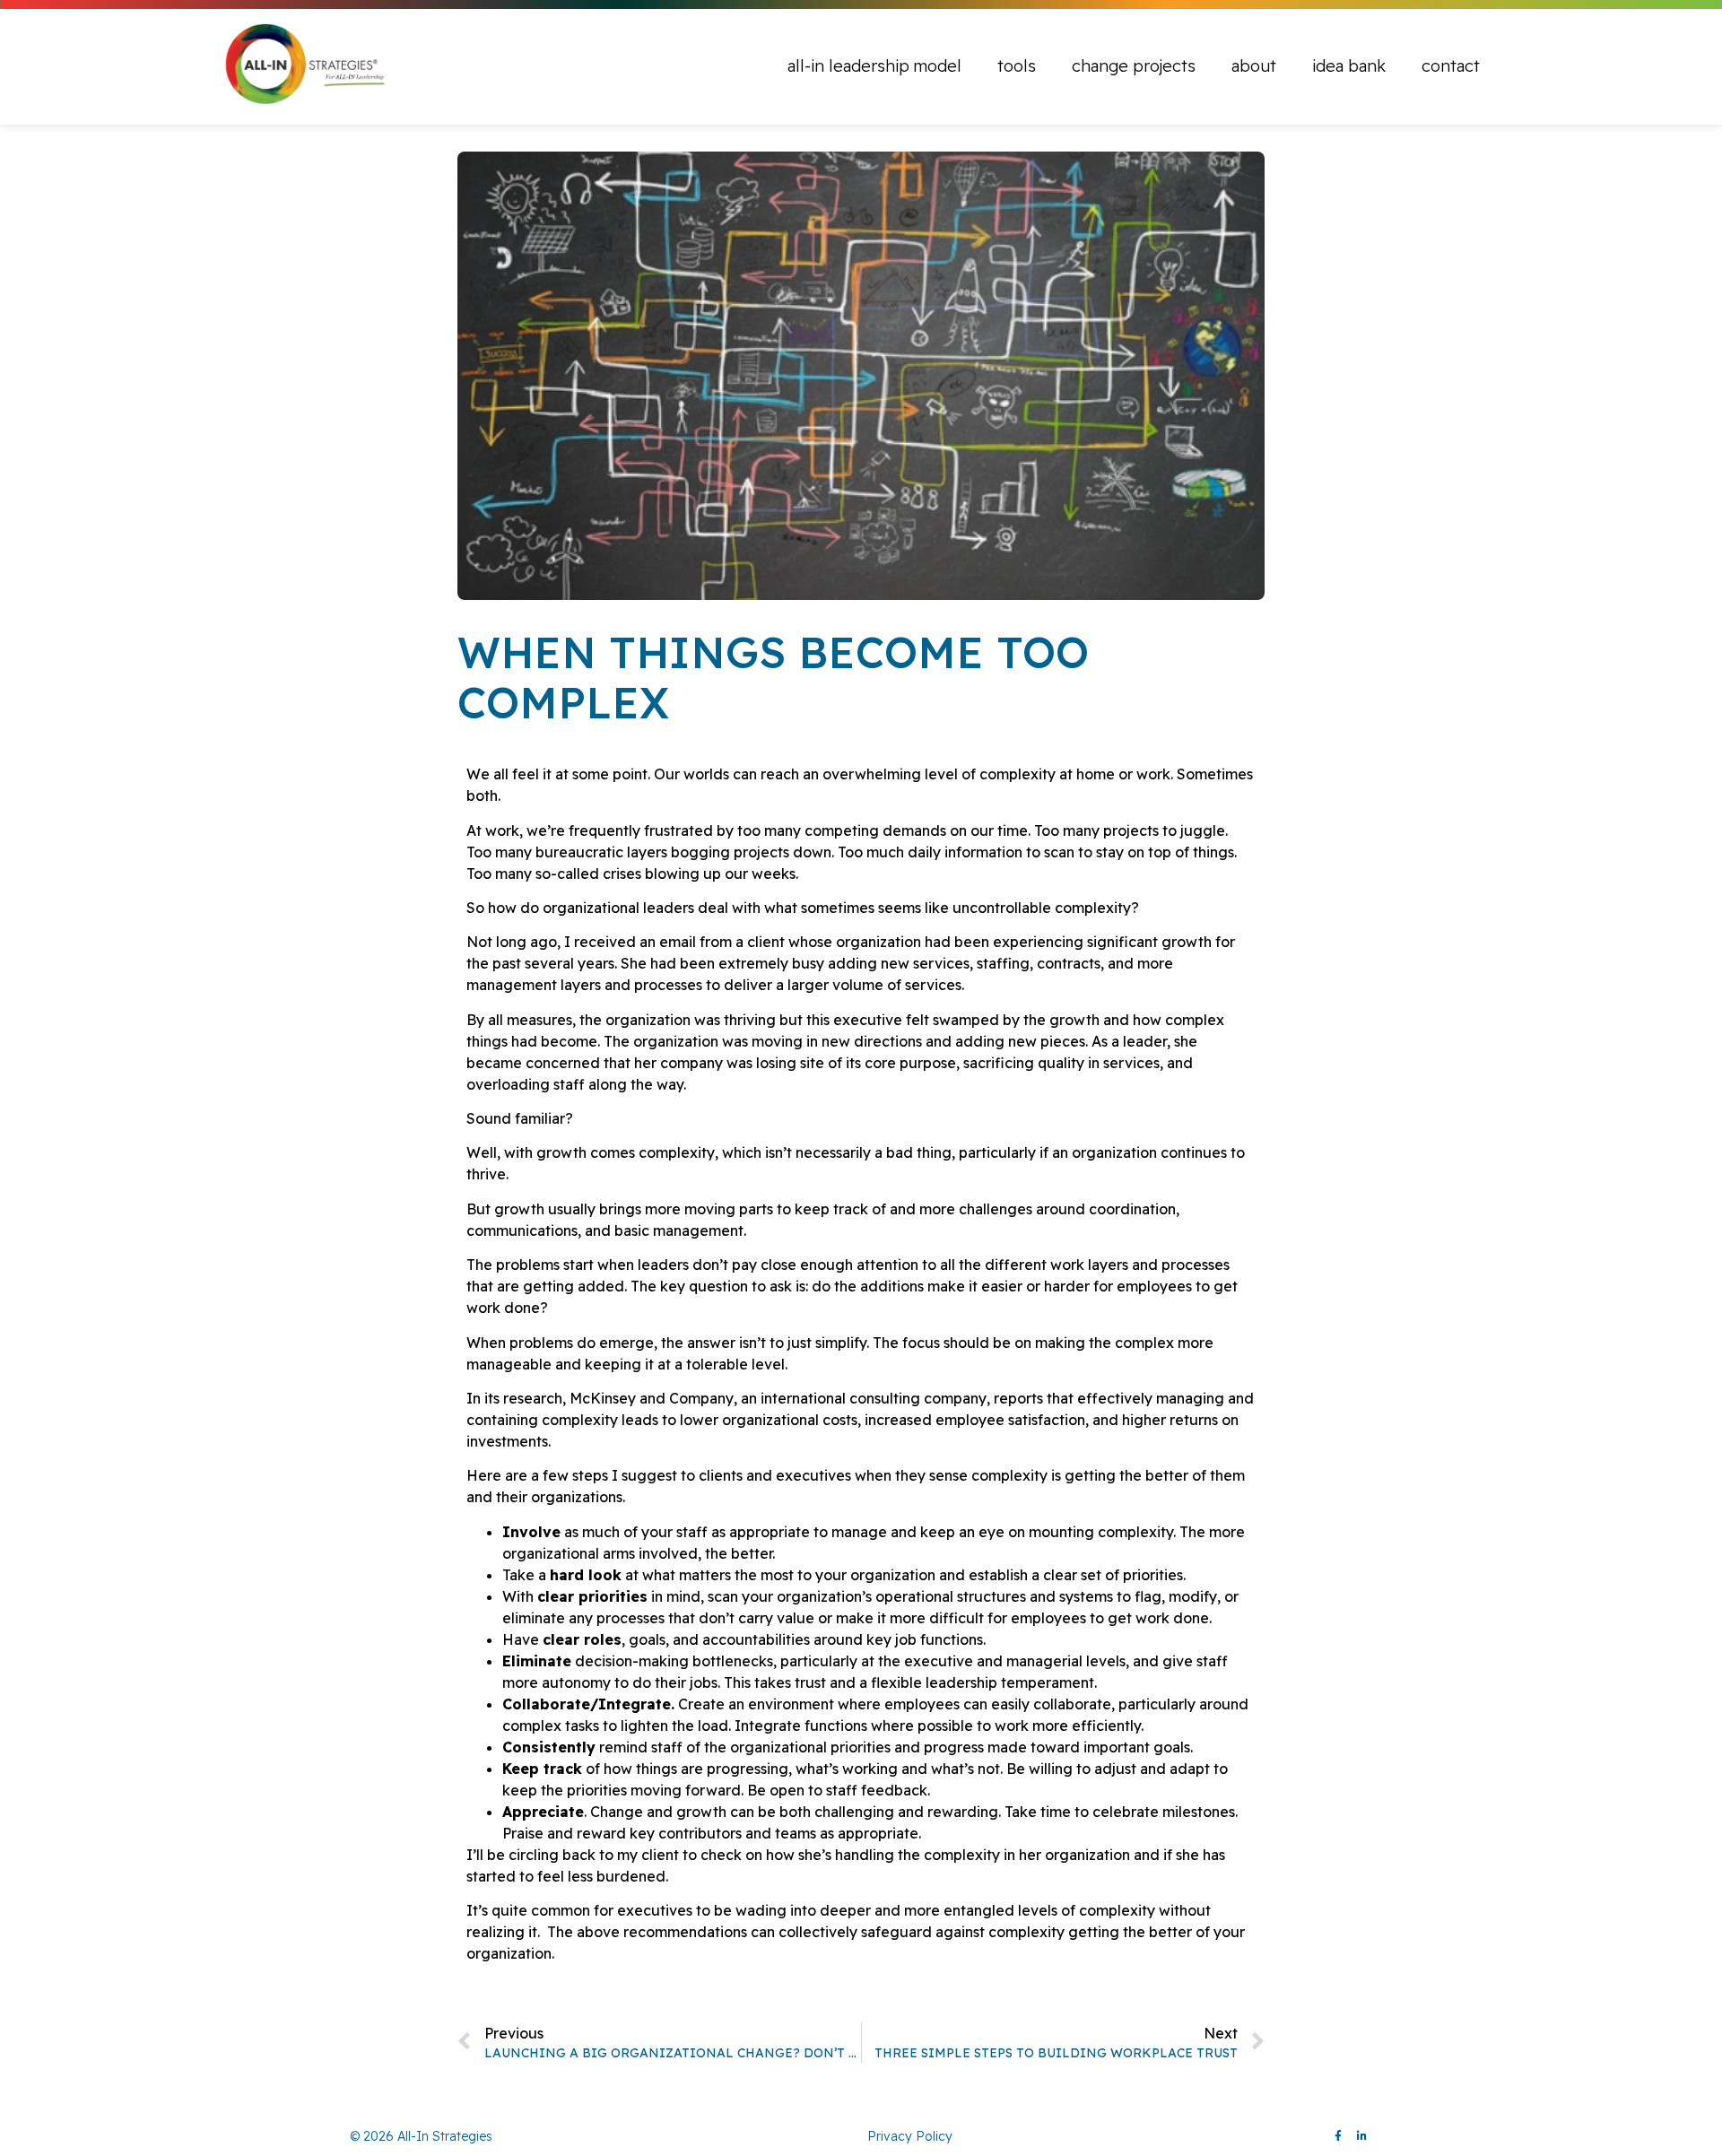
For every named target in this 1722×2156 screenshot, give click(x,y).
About (1254, 66)
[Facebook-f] (1338, 2136)
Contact (1451, 66)
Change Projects (1134, 66)
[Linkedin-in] (1361, 2136)
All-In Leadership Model (874, 66)
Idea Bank (1349, 66)
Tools (1017, 66)
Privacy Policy (910, 2136)
